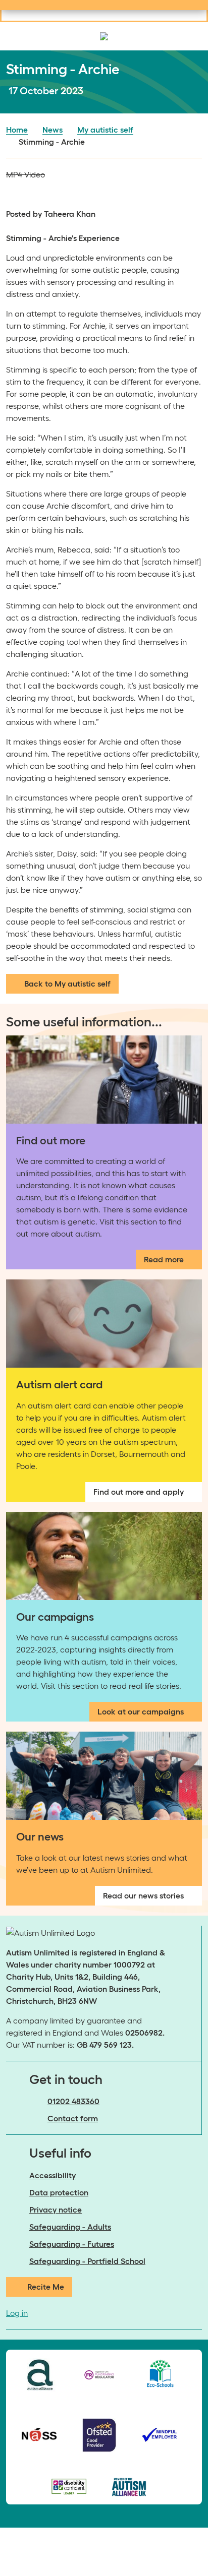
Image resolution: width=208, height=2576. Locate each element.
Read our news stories (143, 1895)
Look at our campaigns (141, 1711)
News (53, 130)
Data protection (59, 2192)
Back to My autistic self (67, 984)
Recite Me (46, 2287)
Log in (17, 2313)
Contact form (73, 2118)
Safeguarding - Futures (72, 2244)
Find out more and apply (139, 1492)
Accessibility (53, 2175)
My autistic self (105, 130)
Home (17, 130)
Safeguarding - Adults (70, 2227)
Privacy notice (56, 2210)
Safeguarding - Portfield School (87, 2261)
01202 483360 (73, 2101)
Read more (164, 1259)
